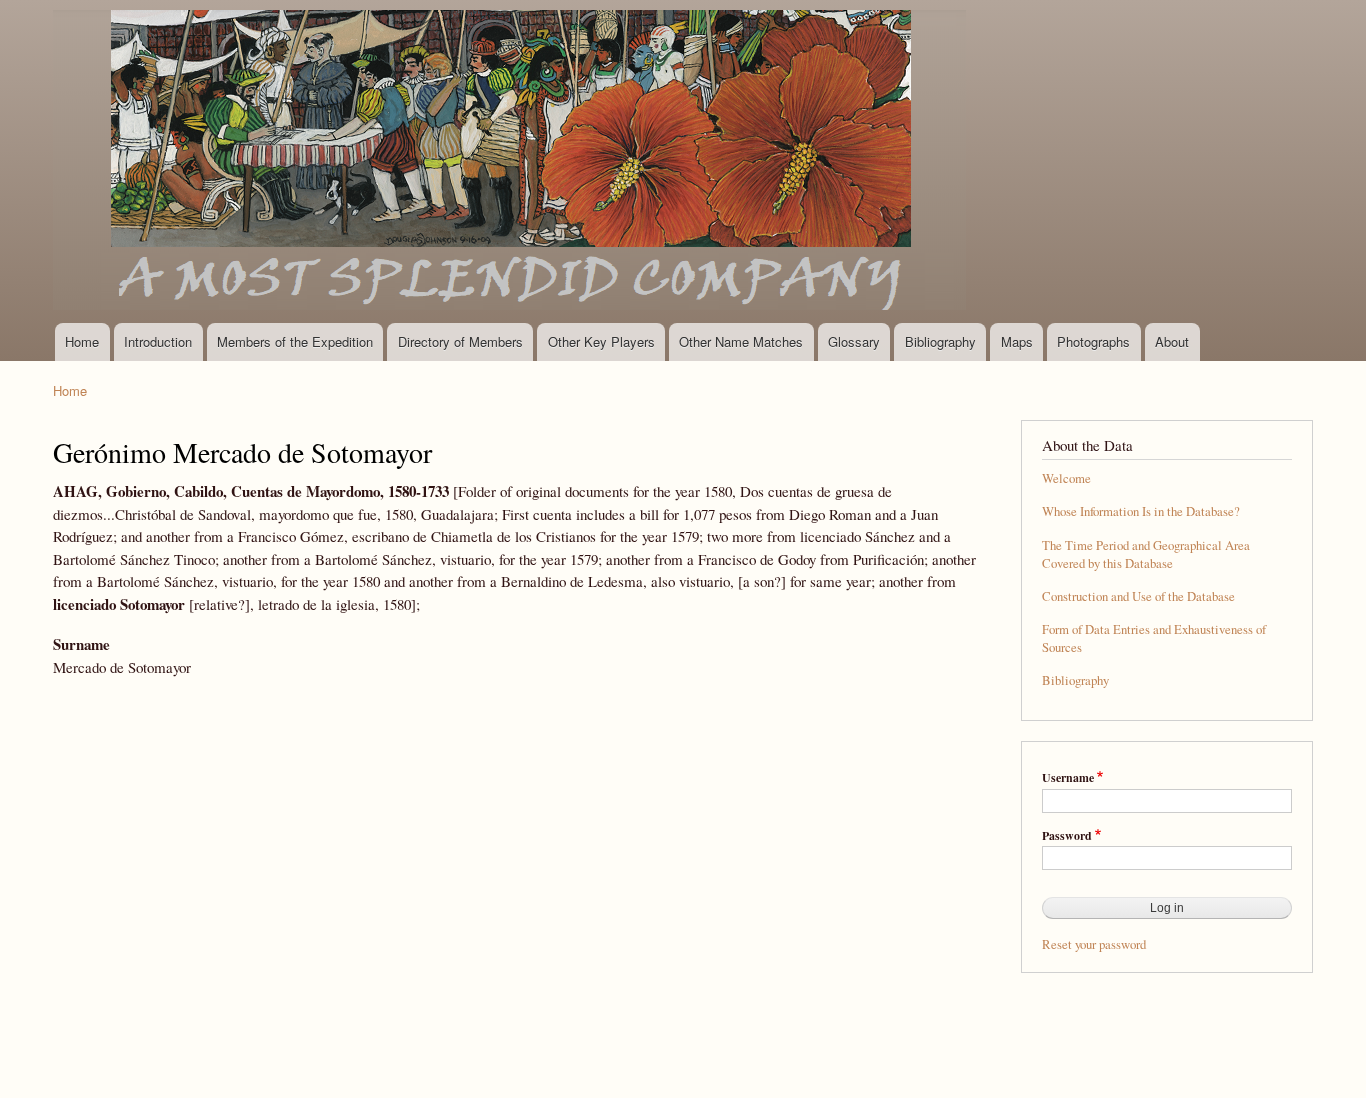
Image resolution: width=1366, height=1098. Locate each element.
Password (1067, 836)
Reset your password (1094, 944)
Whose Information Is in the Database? (1141, 511)
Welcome (1066, 478)
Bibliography (940, 341)
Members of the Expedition (295, 341)
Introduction (158, 341)
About (1172, 341)
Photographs (1093, 341)
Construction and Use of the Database (1138, 596)
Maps (1017, 341)
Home (82, 341)
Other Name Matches (741, 341)
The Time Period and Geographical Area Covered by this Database (1146, 554)
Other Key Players (601, 341)
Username (1068, 778)
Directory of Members (460, 341)
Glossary (854, 341)
